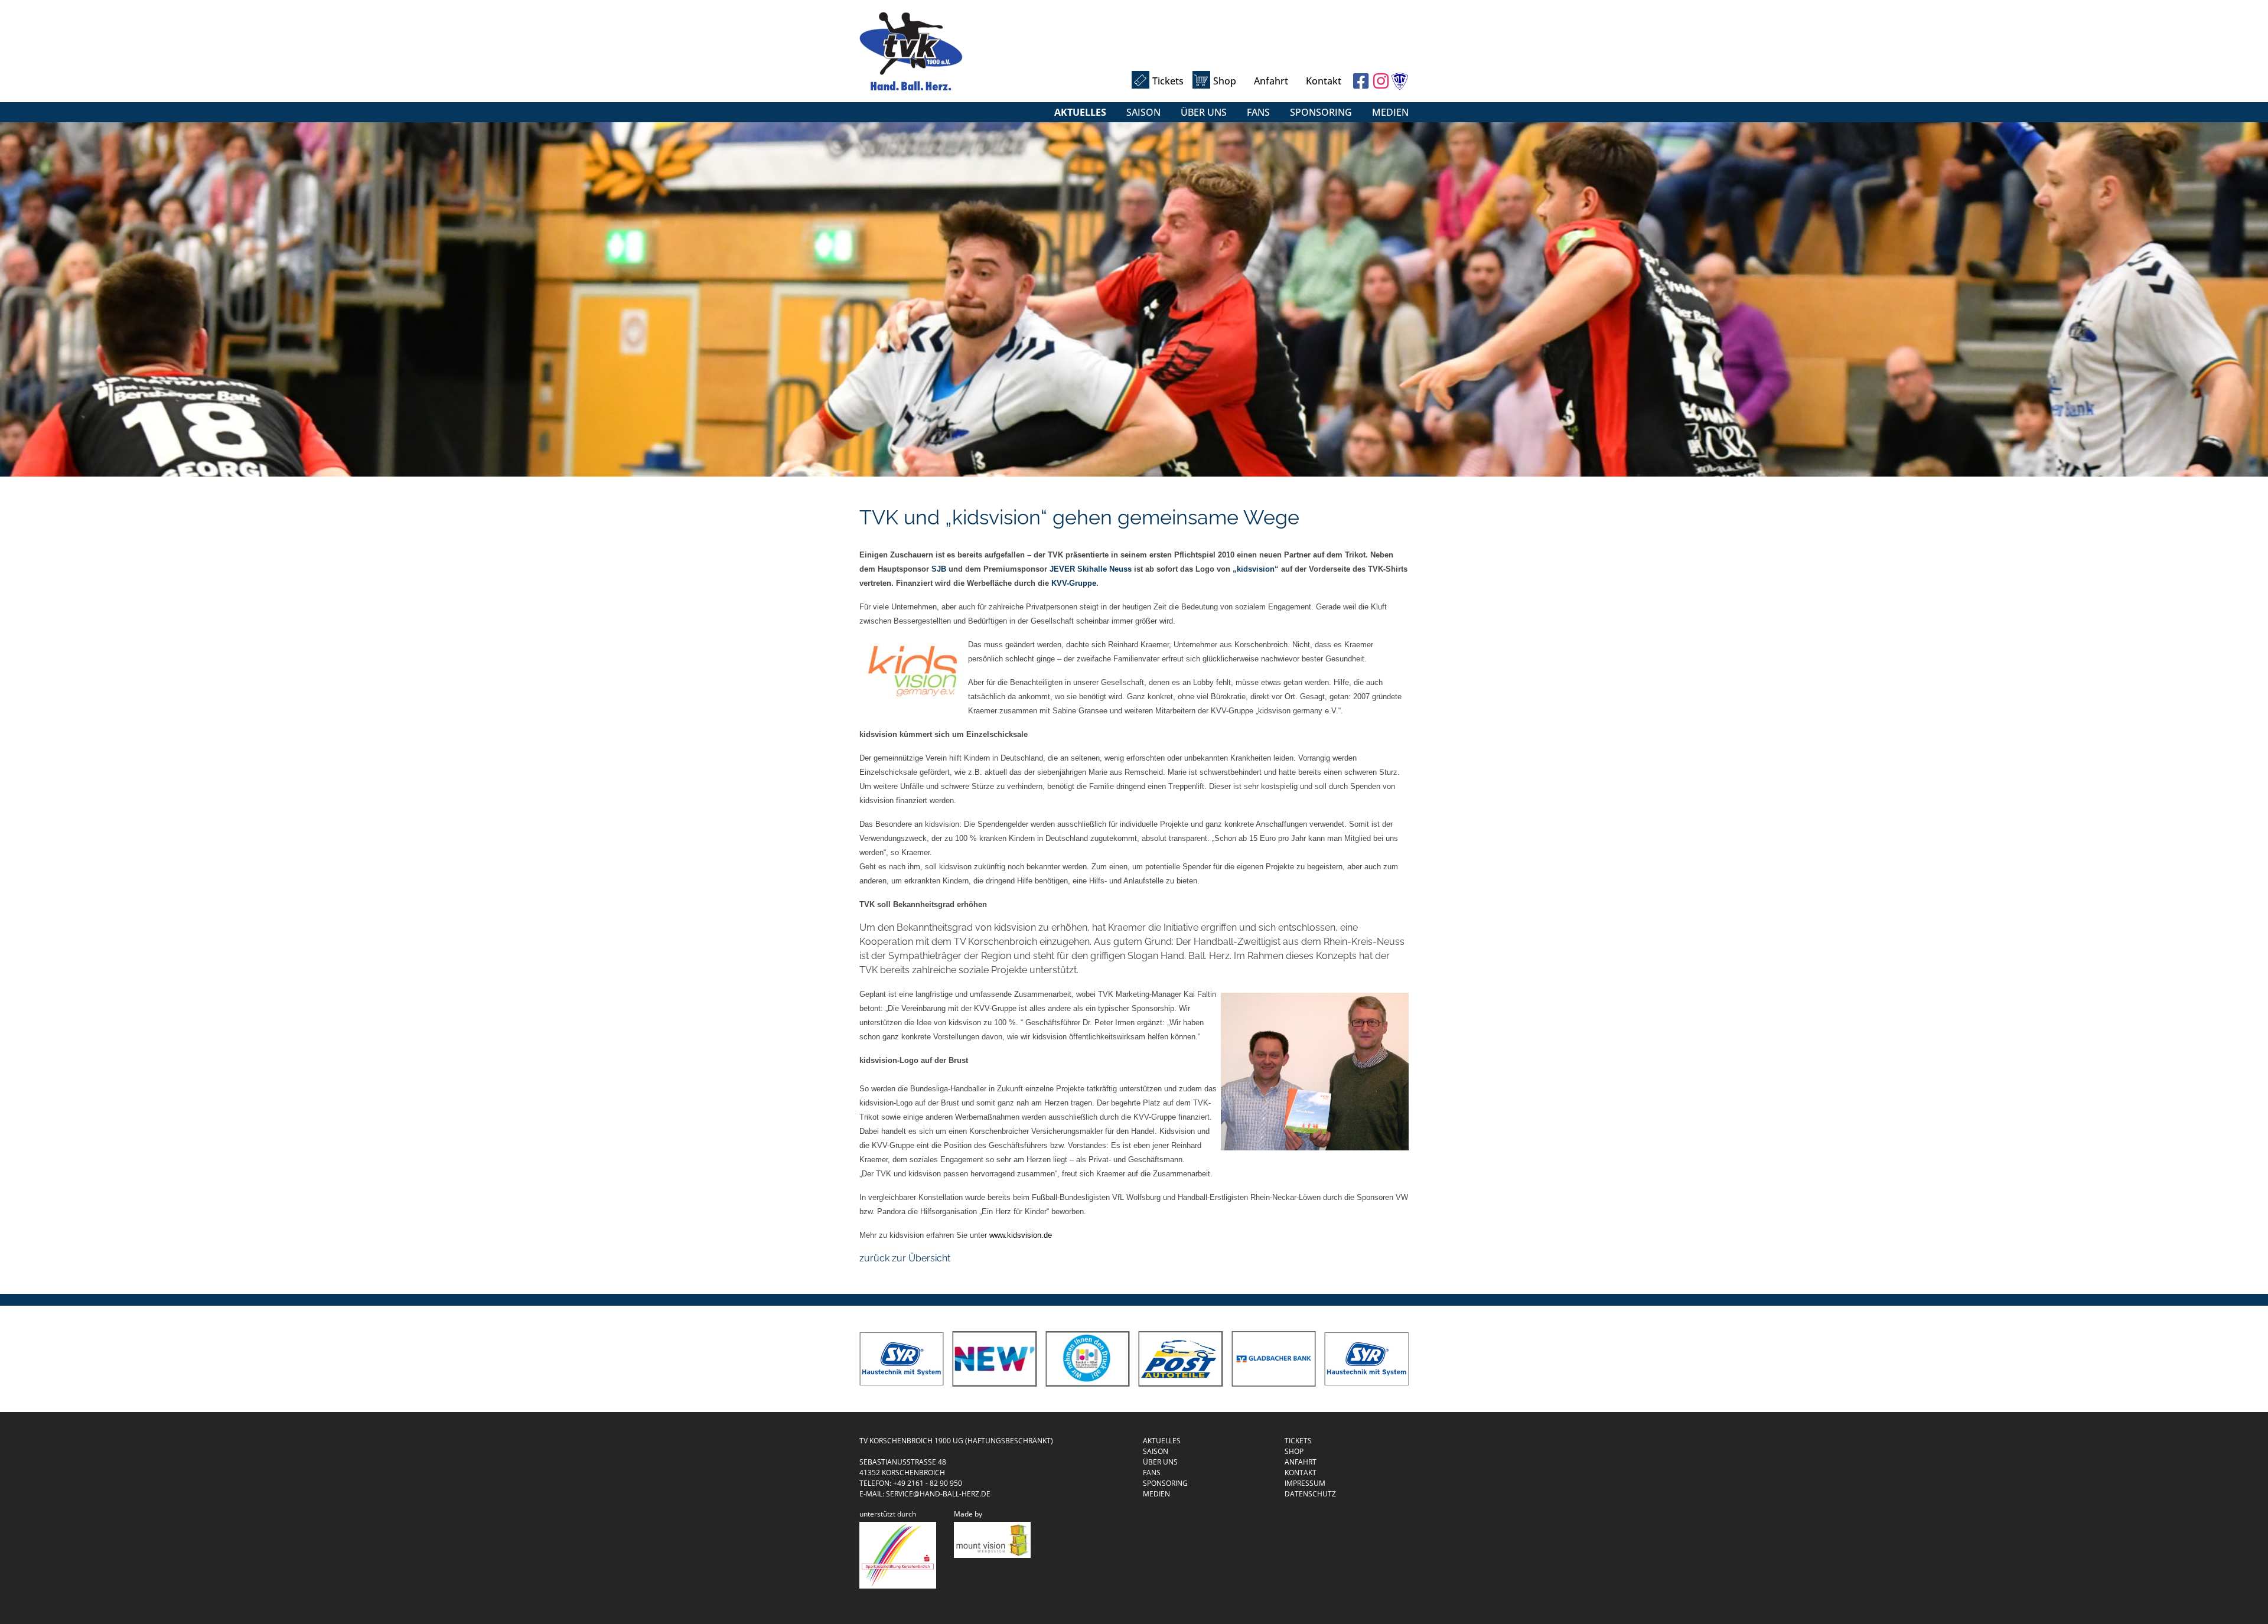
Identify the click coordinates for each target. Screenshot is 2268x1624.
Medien (1390, 112)
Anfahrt (1271, 81)
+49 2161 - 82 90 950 (928, 1483)
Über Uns (1204, 112)
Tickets (1168, 81)
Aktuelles (1080, 112)
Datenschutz (1310, 1494)
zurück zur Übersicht (905, 1258)
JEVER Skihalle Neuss (1091, 569)
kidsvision (1256, 569)
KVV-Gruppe (1074, 583)
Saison (1143, 112)
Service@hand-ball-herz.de (938, 1494)
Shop (1225, 81)
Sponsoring (1321, 112)
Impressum (1305, 1483)
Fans (1258, 112)
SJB (939, 569)
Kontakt (1324, 81)
